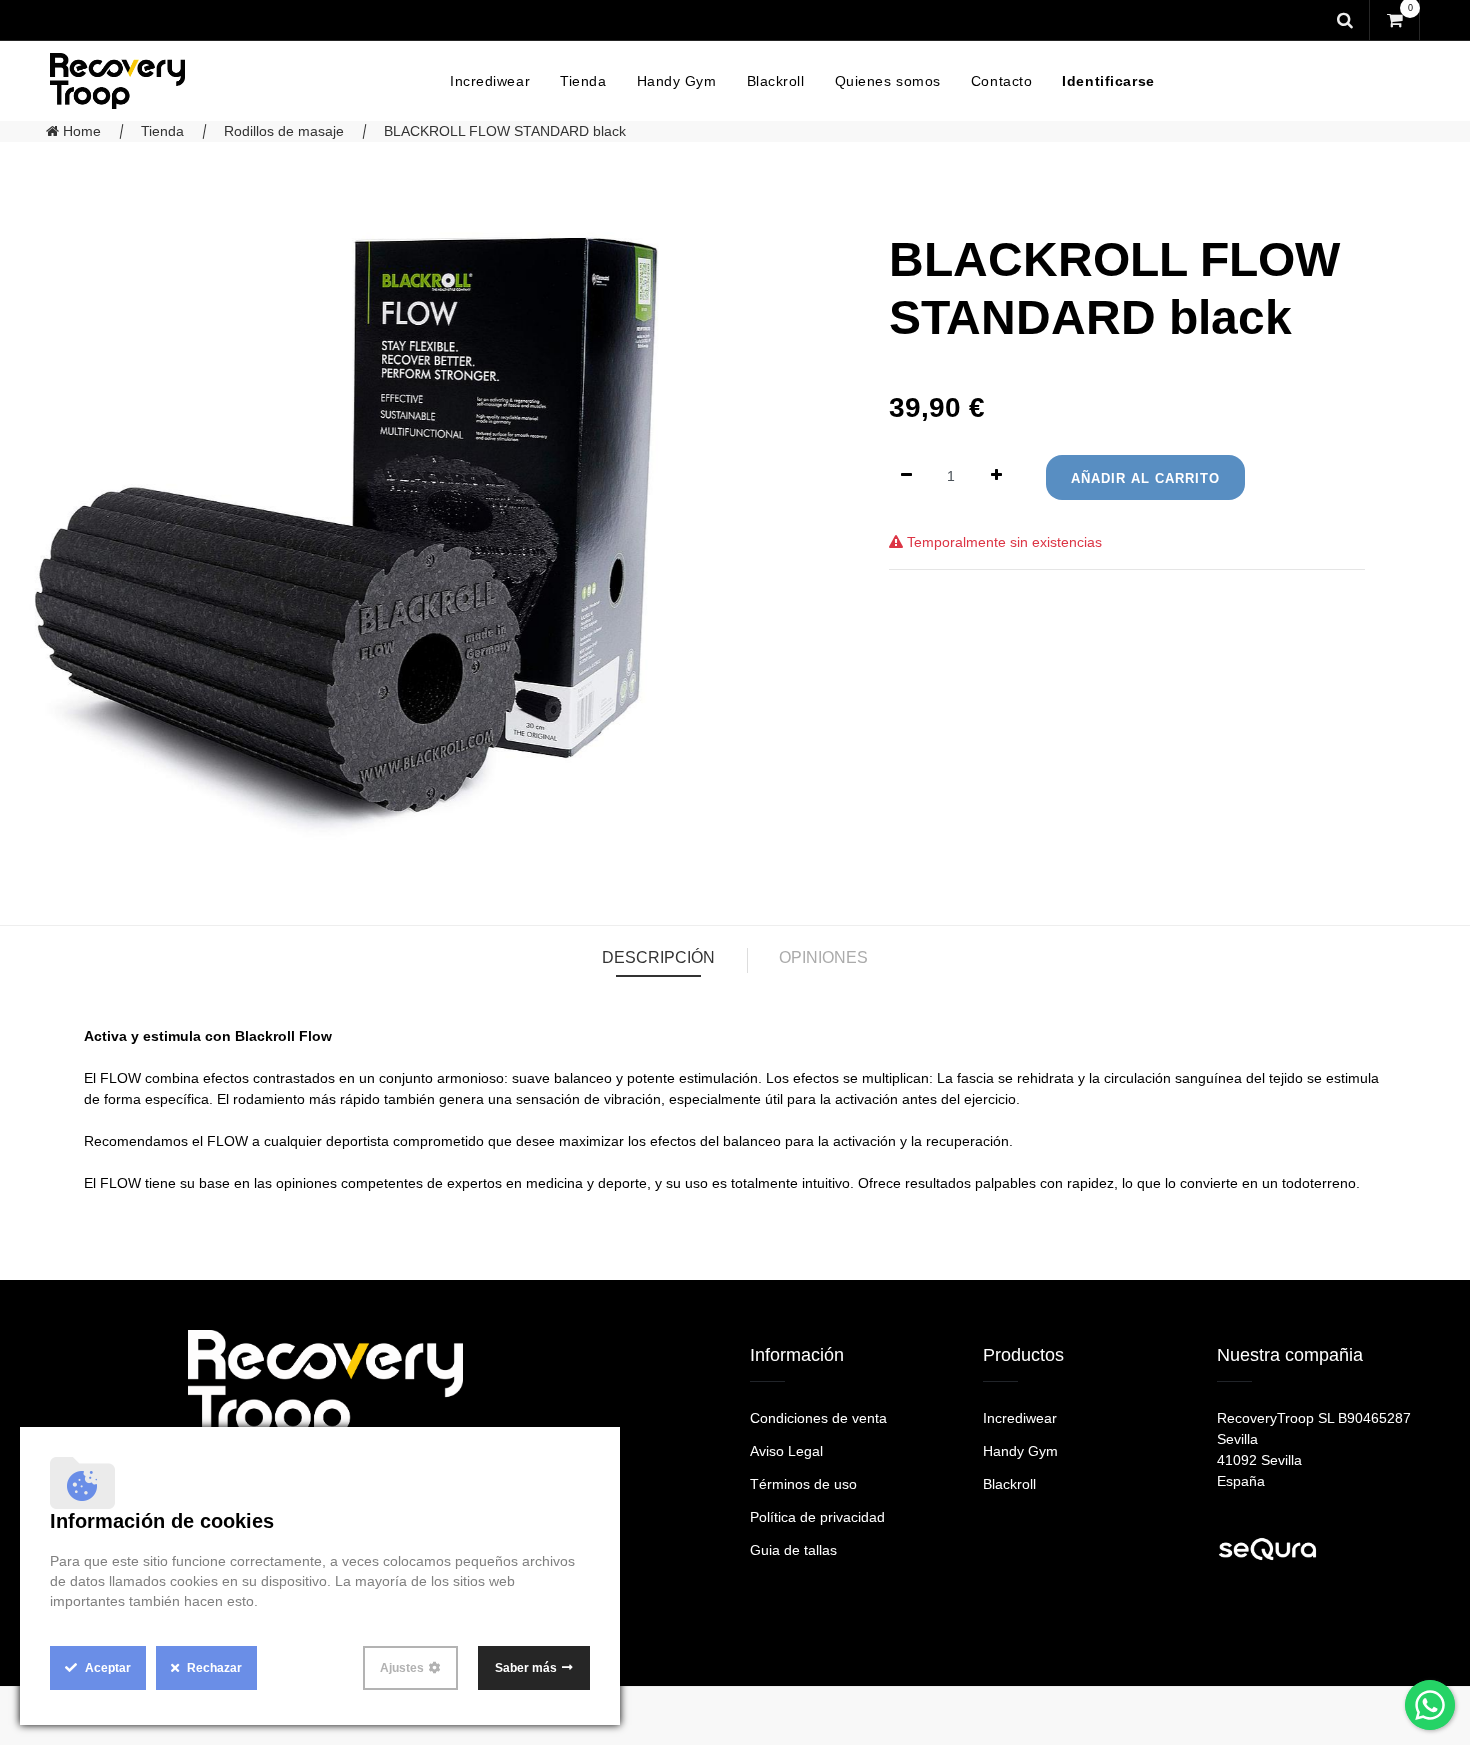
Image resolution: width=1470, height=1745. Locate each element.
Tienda (162, 131)
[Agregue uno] (996, 476)
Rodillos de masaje (284, 131)
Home (80, 131)
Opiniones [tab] (823, 957)
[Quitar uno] (906, 476)
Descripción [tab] (658, 957)
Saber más (526, 1668)
